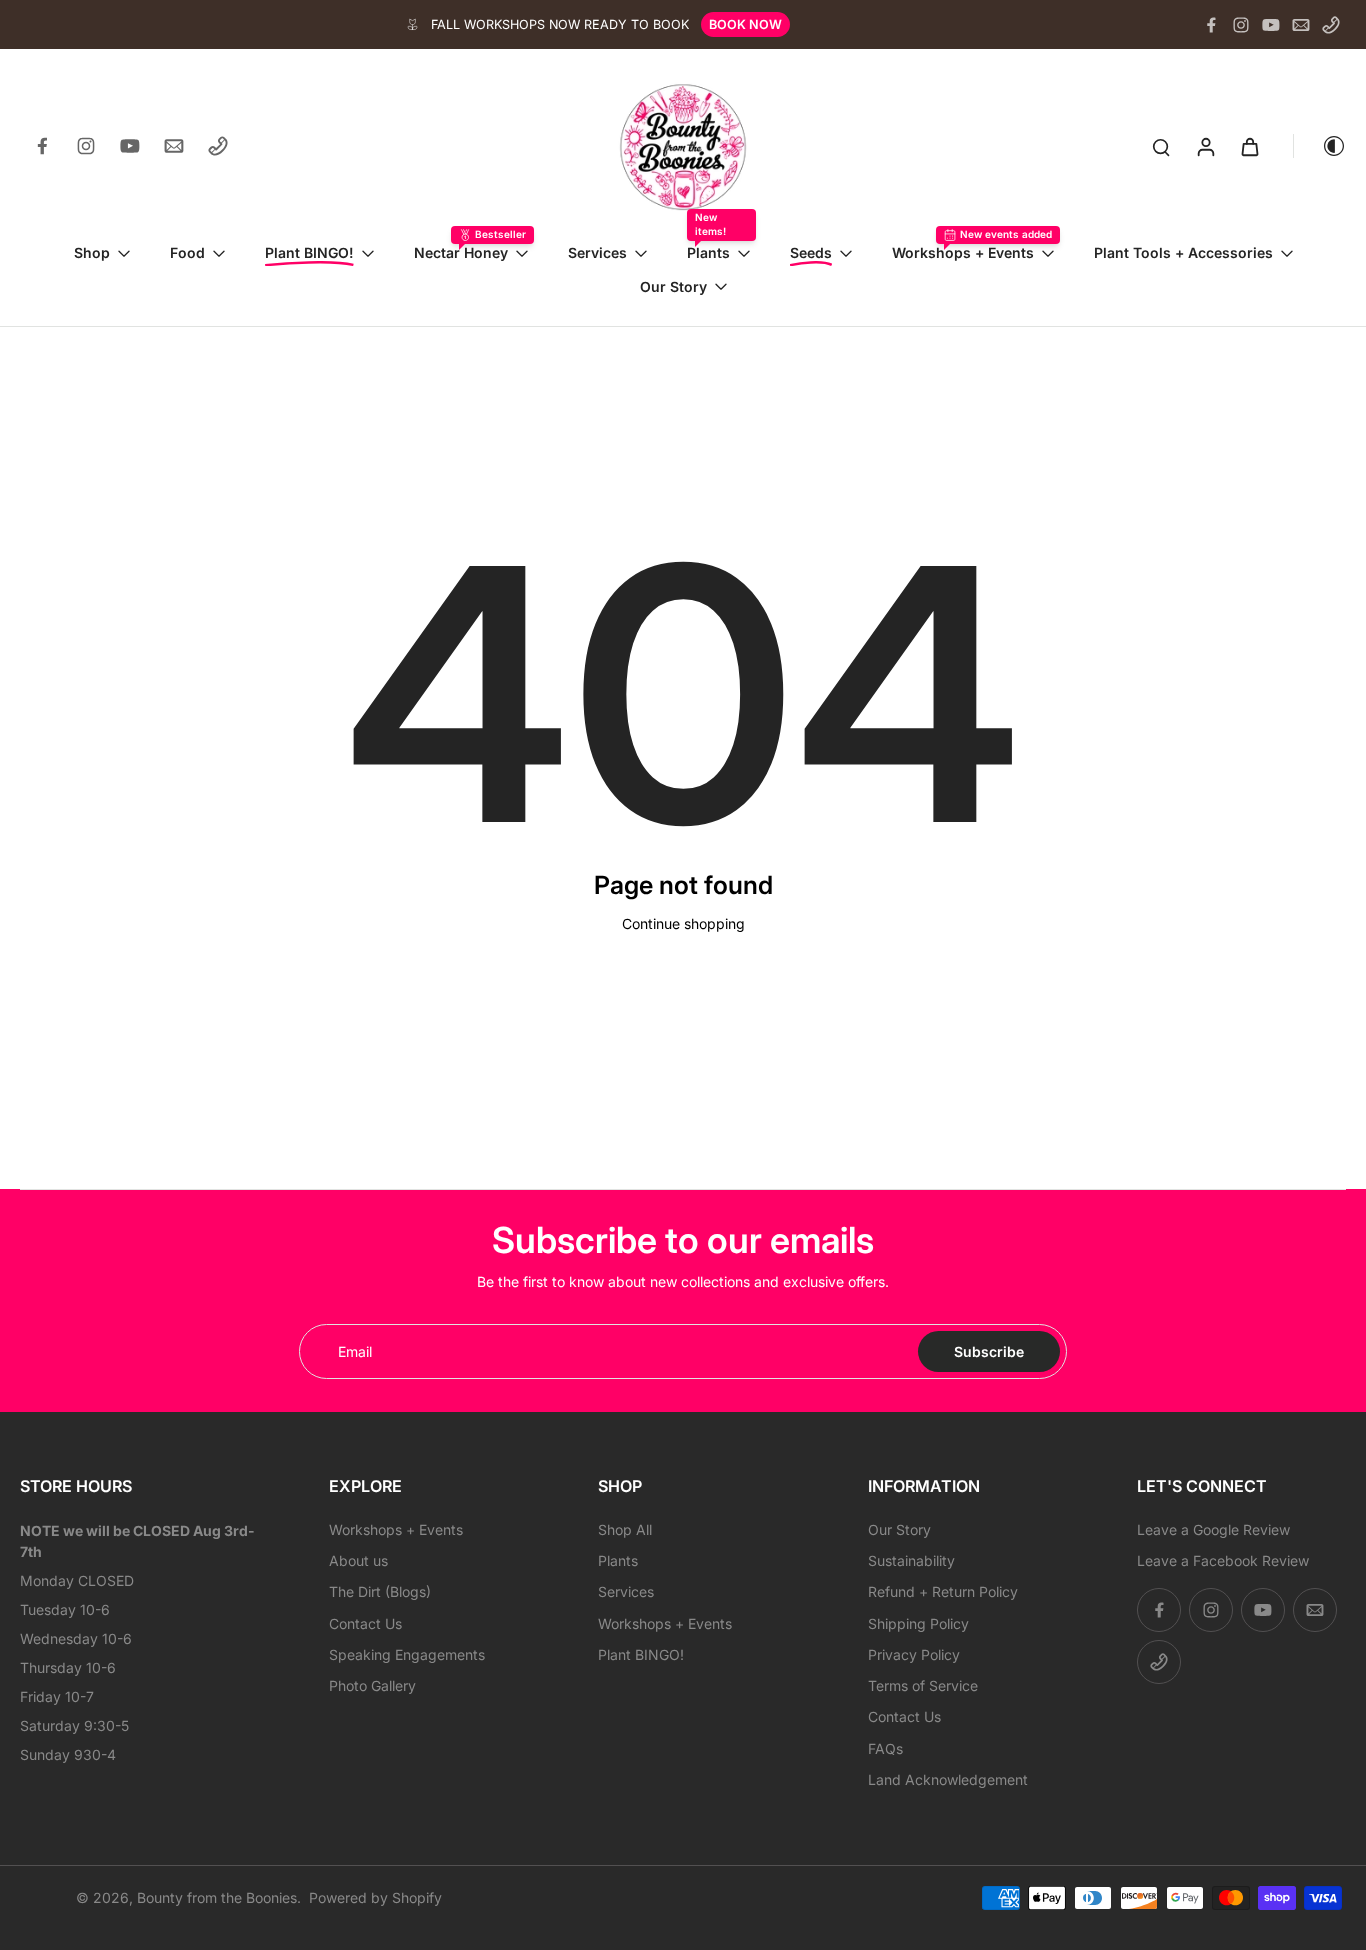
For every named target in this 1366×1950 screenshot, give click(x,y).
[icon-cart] (1249, 146)
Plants (618, 1560)
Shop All (625, 1529)
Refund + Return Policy (943, 1591)
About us (358, 1560)
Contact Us (365, 1623)
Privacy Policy (914, 1654)
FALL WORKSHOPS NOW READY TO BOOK (560, 24)
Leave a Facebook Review (1223, 1560)
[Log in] (1205, 146)
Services (626, 1591)
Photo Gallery (372, 1685)
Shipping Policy (918, 1623)
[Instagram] (1241, 25)
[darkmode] (1320, 146)
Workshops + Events (396, 1529)
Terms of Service (923, 1685)
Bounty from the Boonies (217, 1897)
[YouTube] (1271, 25)
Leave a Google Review (1213, 1529)
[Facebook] (1211, 25)
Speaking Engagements (407, 1654)
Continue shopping (683, 923)
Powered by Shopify (375, 1897)
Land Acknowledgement (948, 1779)
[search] (1161, 146)
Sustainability (911, 1560)
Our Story (899, 1529)
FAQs (885, 1748)
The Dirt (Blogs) (380, 1591)
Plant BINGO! (641, 1654)
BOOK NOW (745, 24)
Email (355, 1351)
